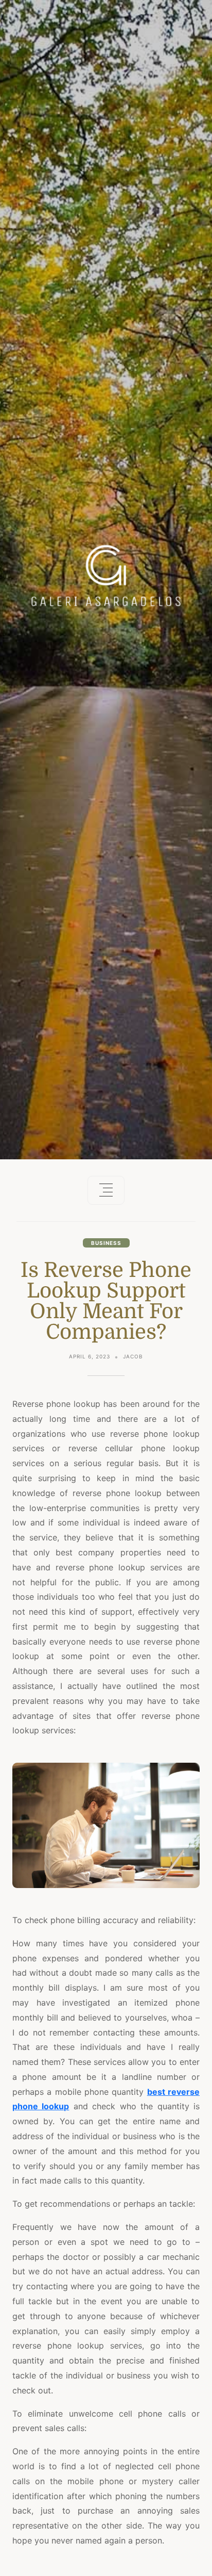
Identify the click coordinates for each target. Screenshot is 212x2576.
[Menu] (106, 1190)
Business (106, 1243)
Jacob (133, 1356)
